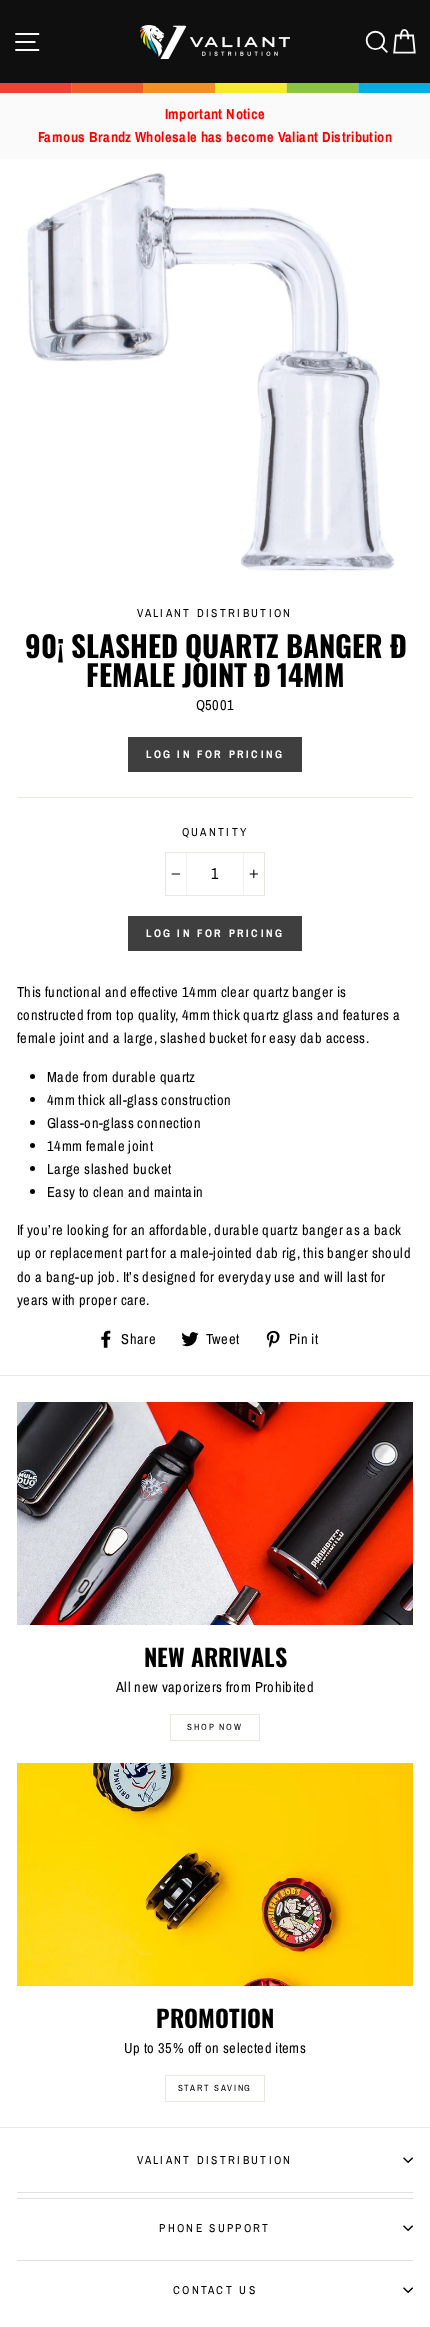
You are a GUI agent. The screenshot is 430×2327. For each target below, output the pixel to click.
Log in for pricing (215, 754)
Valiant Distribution (214, 2160)
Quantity (215, 832)
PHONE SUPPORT (214, 2228)
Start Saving (215, 2088)
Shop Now (214, 1727)
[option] (215, 126)
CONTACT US (215, 2290)
